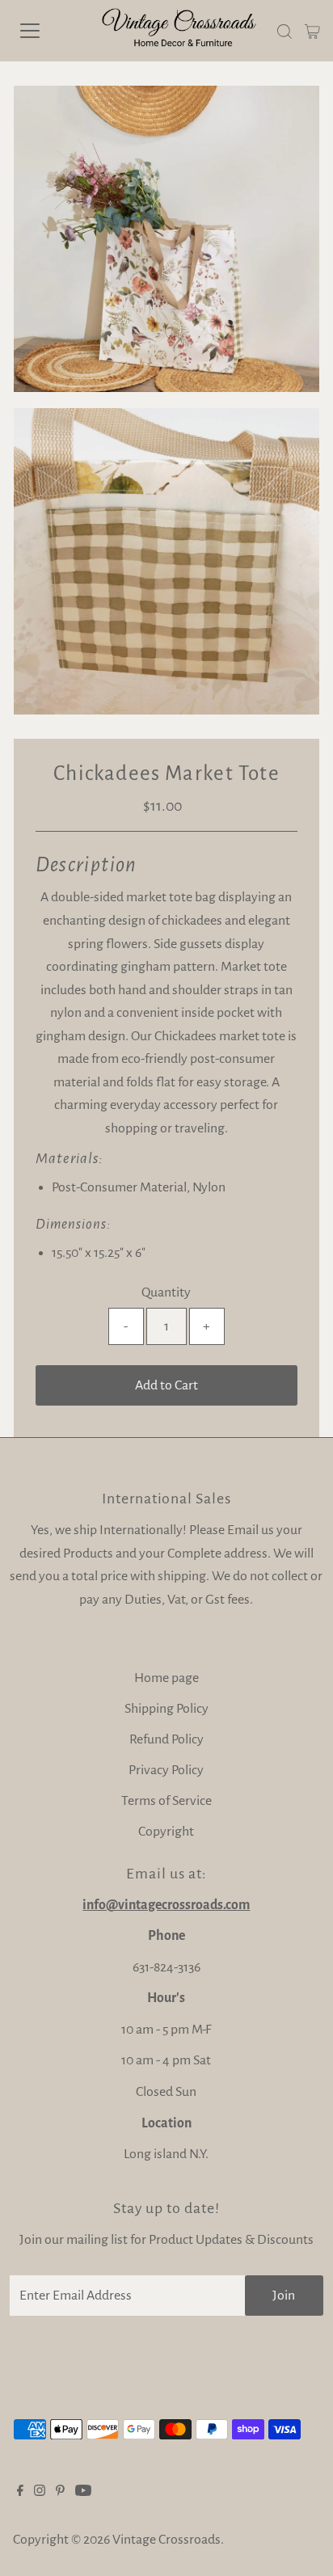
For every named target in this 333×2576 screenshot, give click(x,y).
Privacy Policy (166, 1770)
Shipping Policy (166, 1709)
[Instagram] (40, 2492)
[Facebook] (20, 2492)
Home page (166, 1678)
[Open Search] (285, 32)
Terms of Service (166, 1801)
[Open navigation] (46, 31)
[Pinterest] (60, 2492)
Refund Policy (166, 1739)
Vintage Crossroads (166, 2540)
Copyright (166, 1832)
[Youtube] (83, 2492)
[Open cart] (312, 31)
